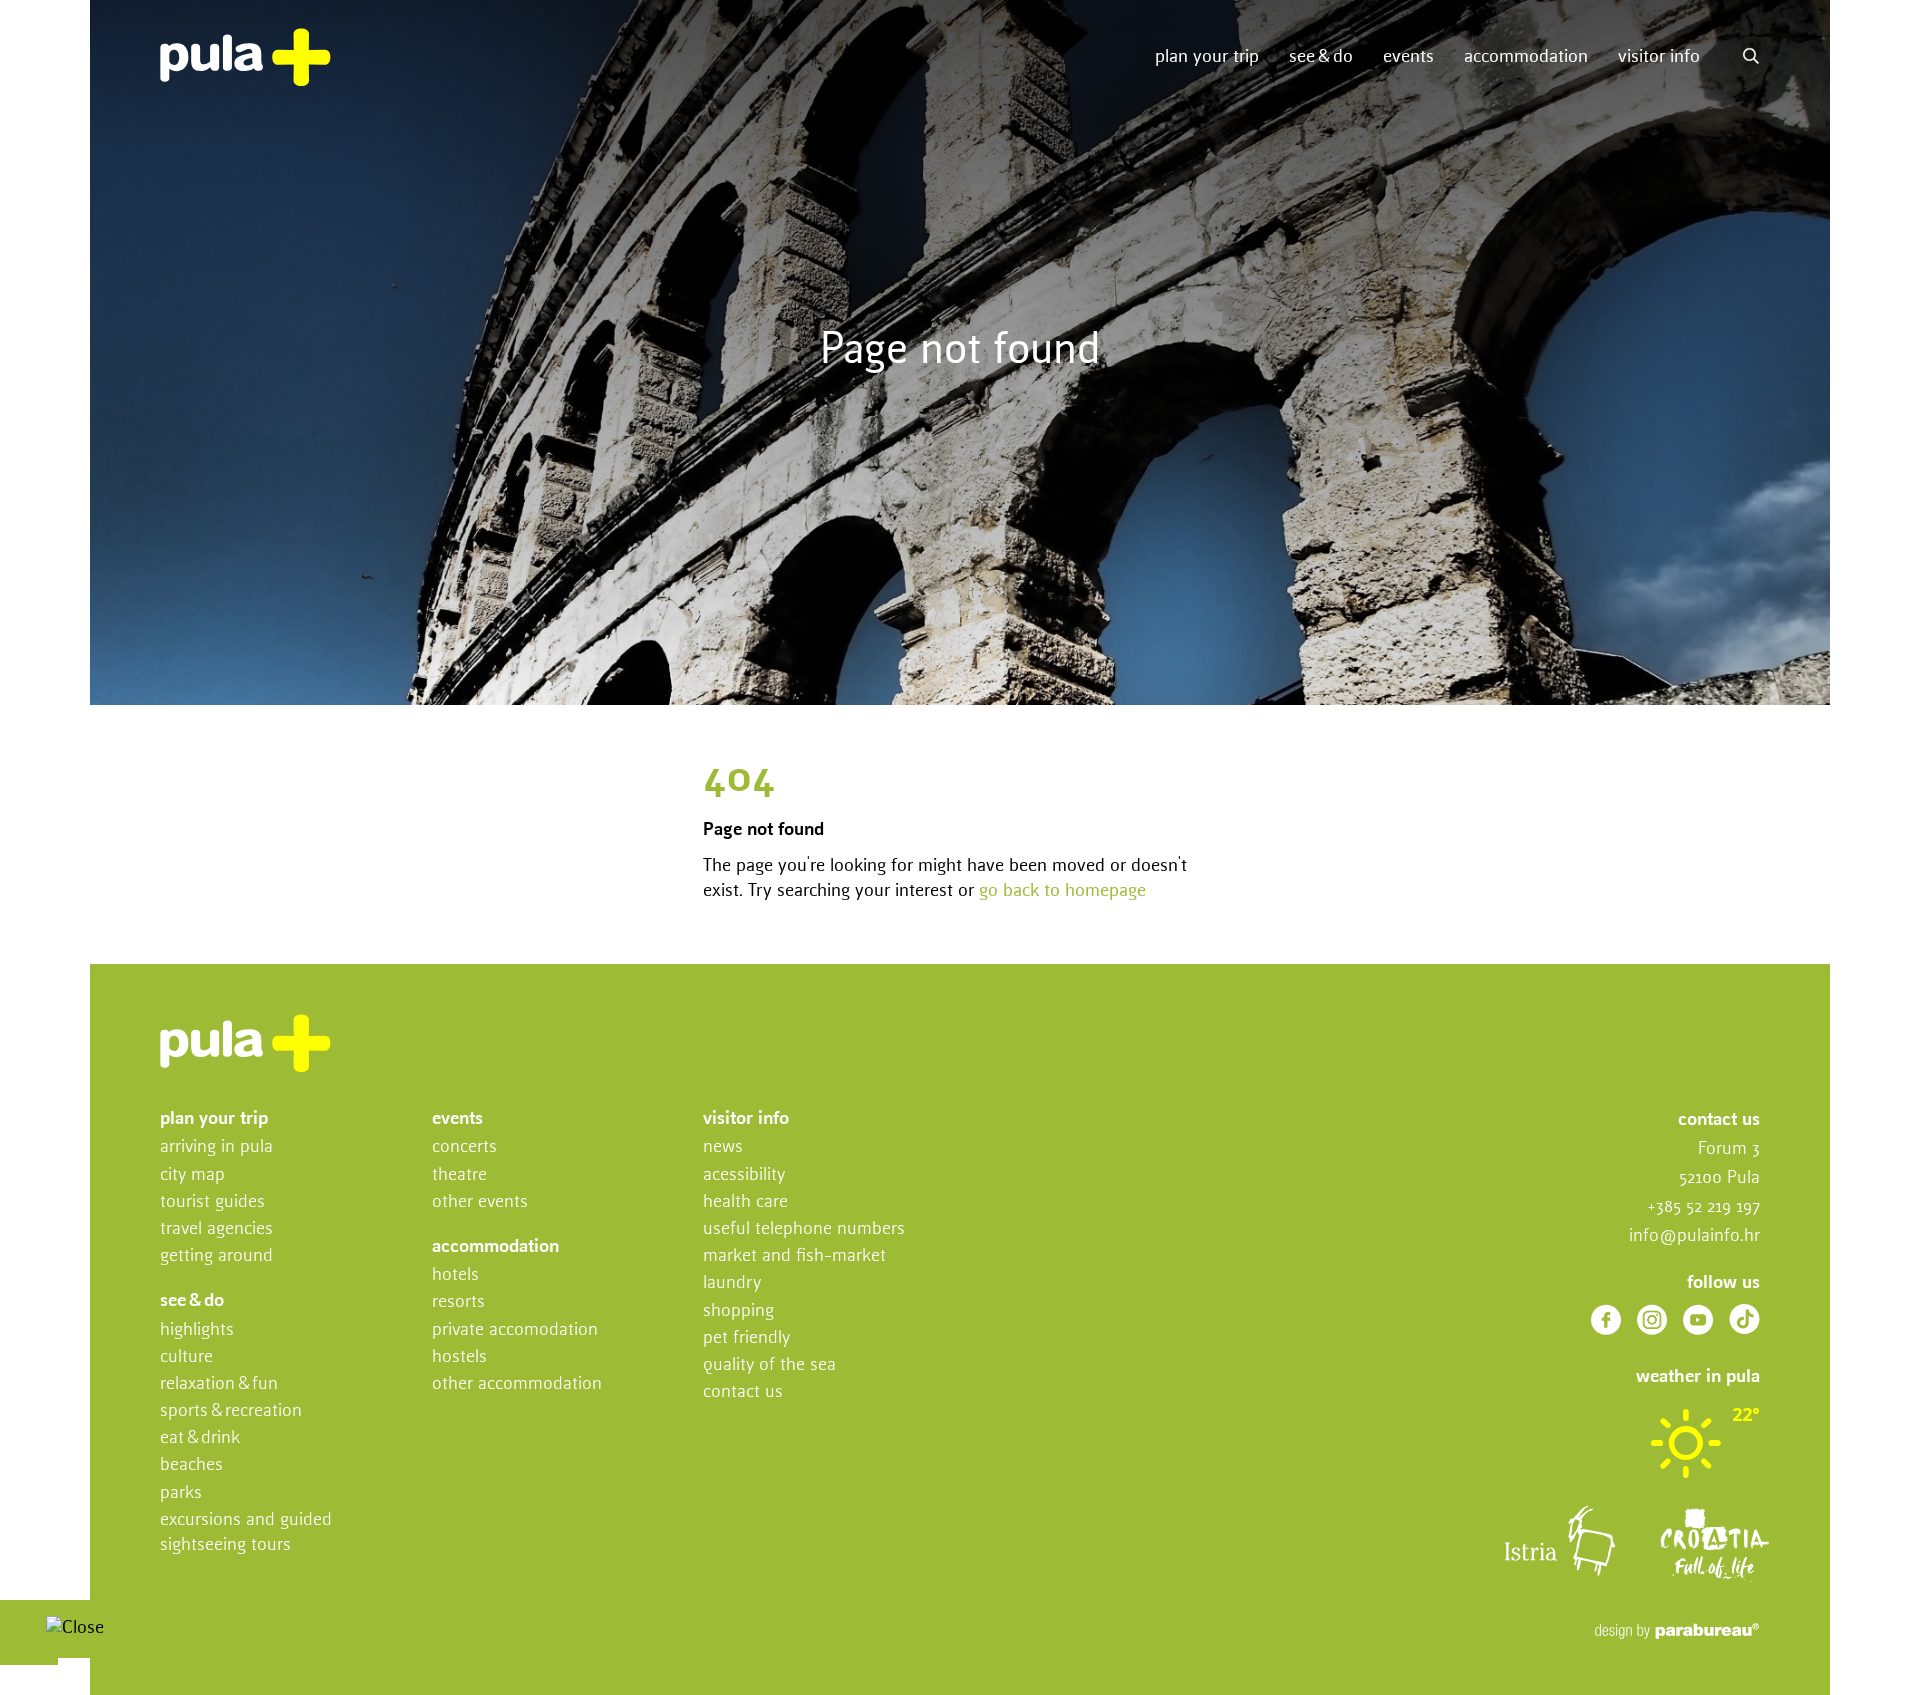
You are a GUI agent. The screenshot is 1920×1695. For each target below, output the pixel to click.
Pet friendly (746, 1338)
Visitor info (1659, 57)
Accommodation (1526, 57)
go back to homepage (1062, 891)
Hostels (459, 1357)
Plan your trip (1207, 57)
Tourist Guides (212, 1202)
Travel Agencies (216, 1229)
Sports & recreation (231, 1411)
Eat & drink (200, 1438)
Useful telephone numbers (804, 1229)
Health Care (745, 1202)
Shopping (738, 1311)
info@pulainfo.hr (1694, 1236)
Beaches (191, 1465)
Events (1408, 57)
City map (192, 1175)
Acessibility (744, 1175)
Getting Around (216, 1256)
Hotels (455, 1275)
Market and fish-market (794, 1256)
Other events (480, 1202)
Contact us (743, 1392)
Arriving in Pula (216, 1147)
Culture (186, 1357)
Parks (181, 1493)
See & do (1321, 57)
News (723, 1147)
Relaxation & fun (219, 1384)
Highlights (197, 1330)
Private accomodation (515, 1330)
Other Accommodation (517, 1384)
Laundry (732, 1283)
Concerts (464, 1147)
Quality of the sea (769, 1365)
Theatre (459, 1175)
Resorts (458, 1302)
